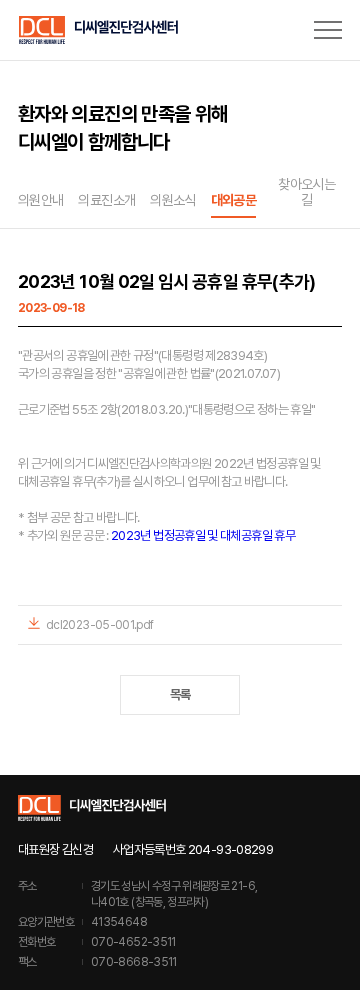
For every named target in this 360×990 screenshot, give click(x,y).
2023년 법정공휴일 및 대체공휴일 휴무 (203, 535)
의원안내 (40, 200)
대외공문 (233, 200)
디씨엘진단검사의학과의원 (98, 30)
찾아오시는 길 (306, 192)
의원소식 (172, 200)
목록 (180, 694)
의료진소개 (106, 200)
